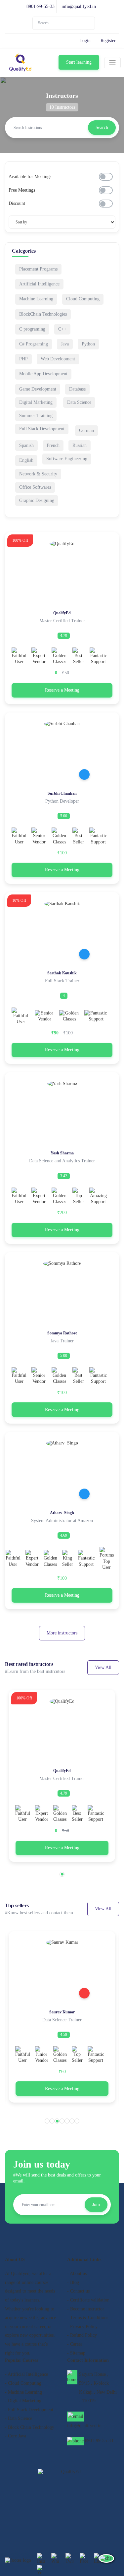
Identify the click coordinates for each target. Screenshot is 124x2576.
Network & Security (38, 474)
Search (102, 127)
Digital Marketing (36, 402)
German (86, 430)
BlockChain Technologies (43, 314)
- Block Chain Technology (30, 2427)
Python (88, 344)
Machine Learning (36, 299)
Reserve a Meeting (62, 690)
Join (96, 2205)
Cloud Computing (83, 299)
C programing (32, 329)
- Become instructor (86, 2309)
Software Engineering (67, 459)
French (53, 445)
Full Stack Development (42, 429)
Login (85, 41)
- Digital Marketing (23, 2401)
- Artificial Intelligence (26, 2374)
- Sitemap (76, 2353)
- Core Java (16, 2436)
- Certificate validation (88, 2300)
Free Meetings (22, 190)
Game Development (38, 389)
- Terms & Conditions (88, 2318)
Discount (17, 203)
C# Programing (34, 344)
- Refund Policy (82, 2335)
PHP (23, 359)
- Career (75, 2344)
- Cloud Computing (23, 2383)
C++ (62, 329)
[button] (62, 1874)
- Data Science (19, 2418)
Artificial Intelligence (39, 284)
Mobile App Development (43, 374)
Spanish (26, 445)
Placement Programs (38, 269)
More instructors (62, 1633)
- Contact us (78, 2291)
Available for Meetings (30, 177)
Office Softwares (35, 487)
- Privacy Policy (82, 2327)
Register (108, 41)
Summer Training (36, 416)
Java (65, 344)
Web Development (58, 359)
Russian (80, 445)
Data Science (79, 402)
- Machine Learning (23, 2392)
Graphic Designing (37, 500)
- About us (77, 2273)
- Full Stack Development (29, 2410)
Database (77, 389)
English (26, 460)
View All (103, 1667)
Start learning (79, 62)
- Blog (73, 2282)
